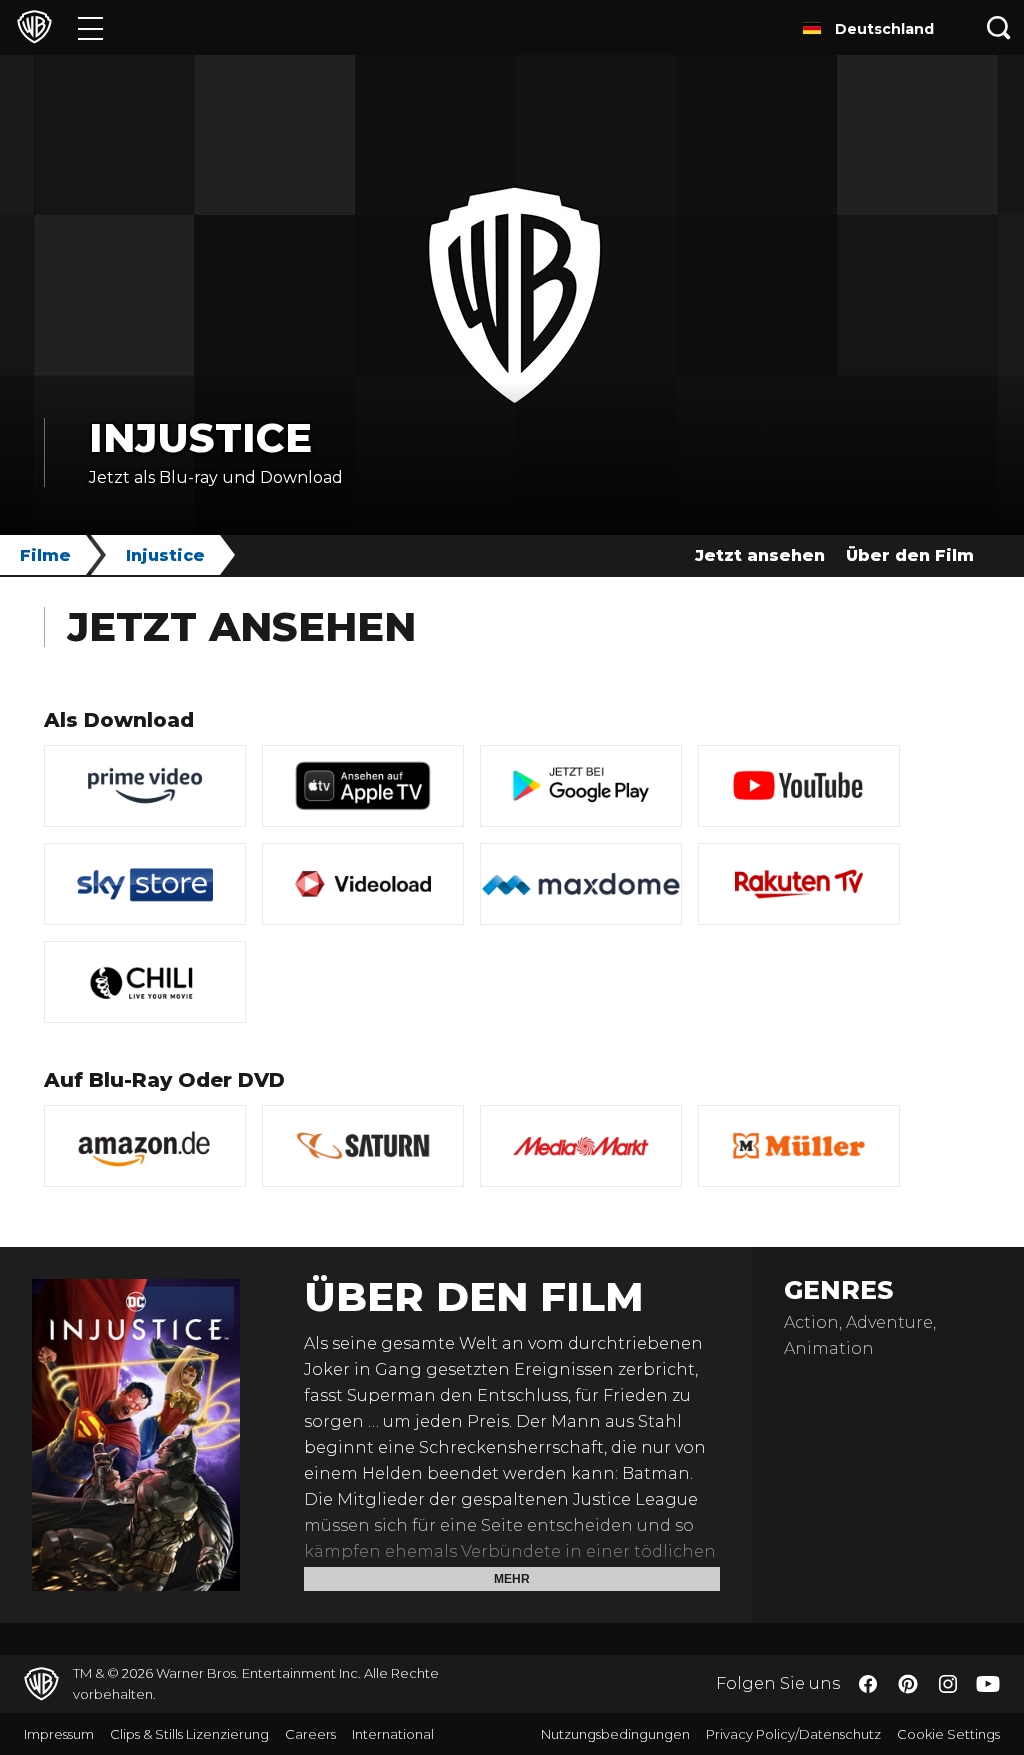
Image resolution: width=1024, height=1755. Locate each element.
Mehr (512, 1579)
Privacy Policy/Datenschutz (793, 1734)
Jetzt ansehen (760, 555)
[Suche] (999, 27)
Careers (310, 1734)
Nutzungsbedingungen (615, 1734)
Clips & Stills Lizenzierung (189, 1734)
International (393, 1734)
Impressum (59, 1734)
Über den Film (910, 555)
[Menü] (90, 27)
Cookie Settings (948, 1734)
